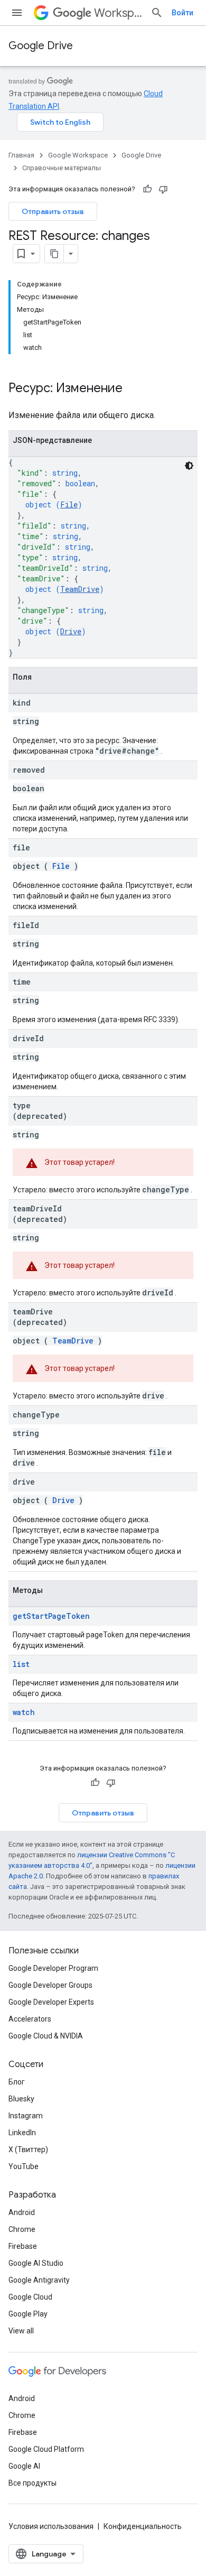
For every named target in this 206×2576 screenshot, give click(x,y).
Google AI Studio (36, 2263)
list (21, 1664)
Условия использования (51, 2526)
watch (24, 1712)
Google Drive (41, 46)
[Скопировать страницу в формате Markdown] (54, 254)
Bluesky (21, 2099)
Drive (71, 631)
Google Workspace (78, 155)
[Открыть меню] (17, 13)
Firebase (23, 2246)
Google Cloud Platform (46, 2449)
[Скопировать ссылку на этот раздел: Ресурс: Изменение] (133, 389)
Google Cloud (30, 2297)
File (69, 504)
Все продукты (32, 2483)
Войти (182, 13)
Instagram (26, 2116)
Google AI (24, 2466)
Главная (21, 155)
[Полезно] (147, 189)
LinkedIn (22, 2133)
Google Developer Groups (50, 1985)
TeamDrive (80, 589)
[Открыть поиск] (157, 13)
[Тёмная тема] (189, 466)
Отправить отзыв (53, 211)
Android (22, 2212)
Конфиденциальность (143, 2526)
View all (21, 2331)
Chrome (22, 2229)
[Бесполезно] (163, 189)
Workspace (118, 13)
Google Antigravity (39, 2280)
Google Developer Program (53, 1968)
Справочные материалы (62, 168)
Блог (17, 2082)
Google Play (28, 2314)
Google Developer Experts (51, 2002)
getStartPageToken (51, 1616)
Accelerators (30, 2019)
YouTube (24, 2166)
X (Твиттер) (28, 2149)
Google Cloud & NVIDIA (46, 2036)
